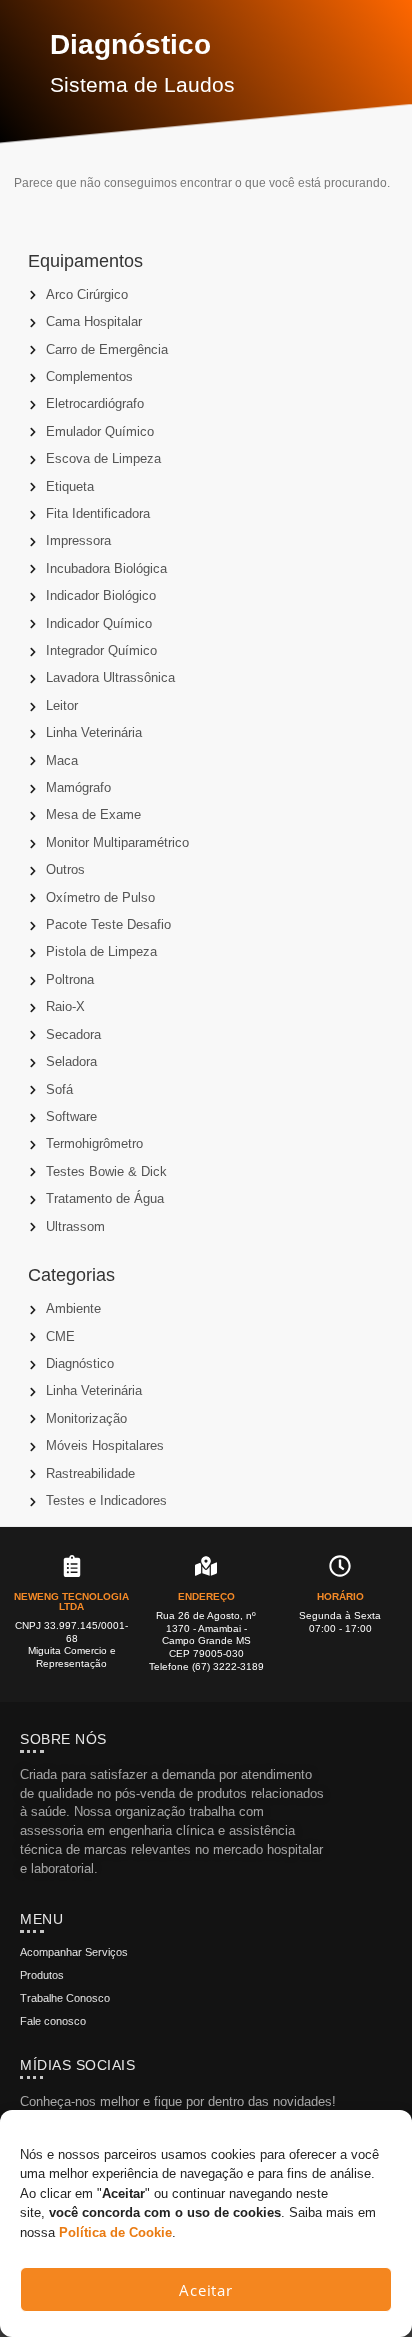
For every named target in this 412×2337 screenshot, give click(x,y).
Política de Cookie (115, 2232)
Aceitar (206, 2290)
